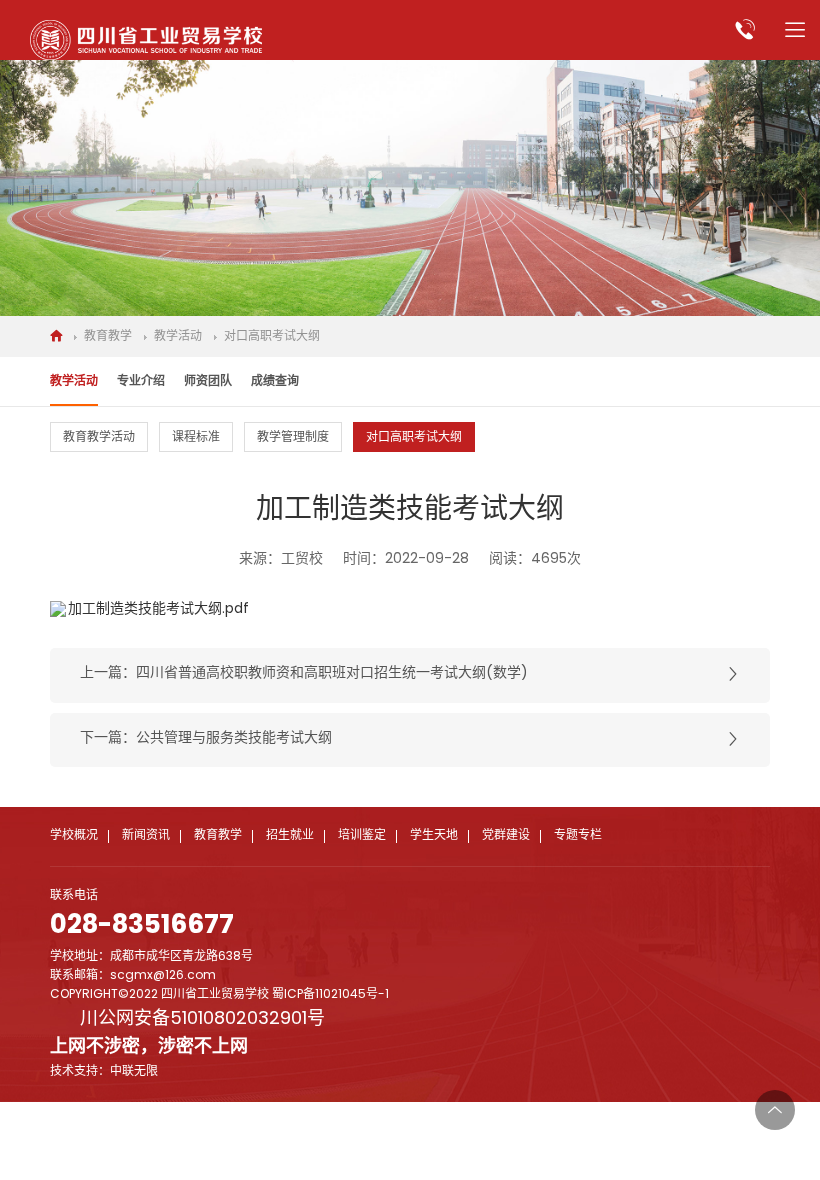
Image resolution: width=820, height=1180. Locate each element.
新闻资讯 (146, 836)
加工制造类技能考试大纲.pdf (158, 609)
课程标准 (196, 438)
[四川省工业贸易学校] (146, 40)
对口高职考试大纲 (272, 337)
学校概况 (74, 836)
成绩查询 (275, 382)
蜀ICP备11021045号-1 (330, 995)
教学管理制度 (293, 438)
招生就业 (290, 836)
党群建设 (506, 836)
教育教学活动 (99, 438)
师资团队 (208, 382)
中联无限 (134, 1072)
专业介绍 (141, 382)
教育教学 (108, 337)
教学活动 (178, 337)
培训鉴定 (362, 836)
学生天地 (434, 836)
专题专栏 (578, 836)
